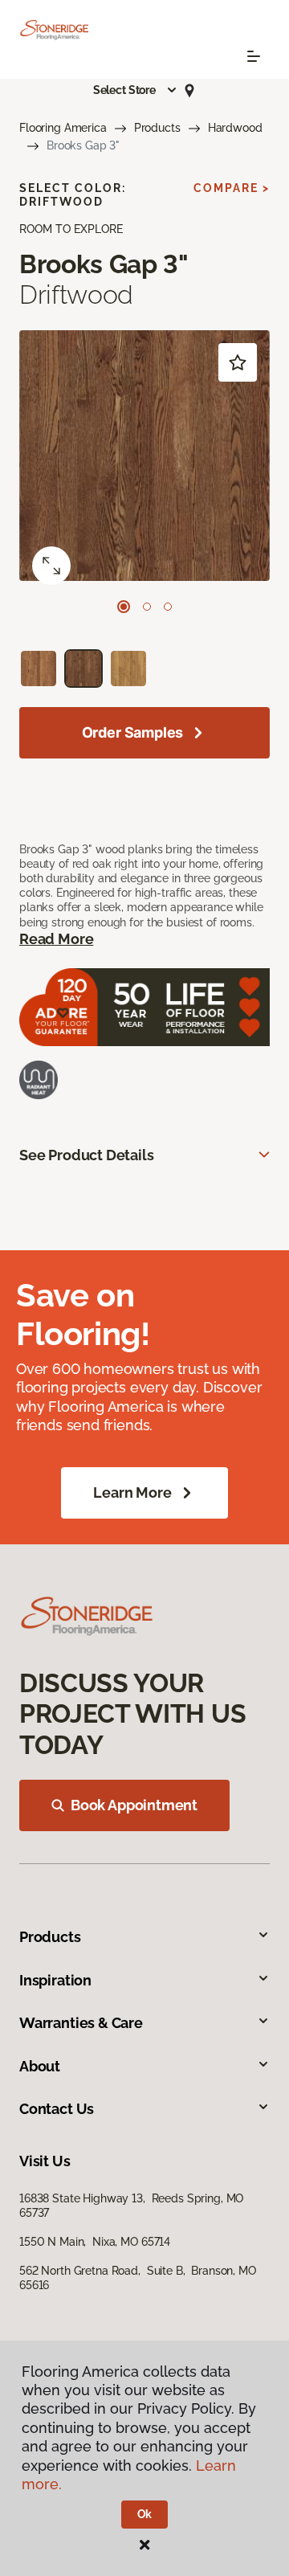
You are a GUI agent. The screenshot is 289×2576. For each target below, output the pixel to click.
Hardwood (235, 128)
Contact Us (57, 2109)
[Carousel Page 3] (168, 607)
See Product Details (87, 1155)
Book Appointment (134, 1805)
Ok (145, 2514)
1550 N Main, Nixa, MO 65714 (95, 2242)
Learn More (132, 1492)
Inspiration (55, 1980)
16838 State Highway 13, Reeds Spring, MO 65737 (131, 2206)
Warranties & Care (81, 2023)
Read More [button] (56, 939)
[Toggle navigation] (254, 56)
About (40, 2066)
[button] (136, 90)
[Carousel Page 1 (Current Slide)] (124, 607)
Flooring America (63, 128)
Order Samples (133, 732)
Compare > (232, 188)
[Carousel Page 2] (147, 607)
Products (157, 128)
